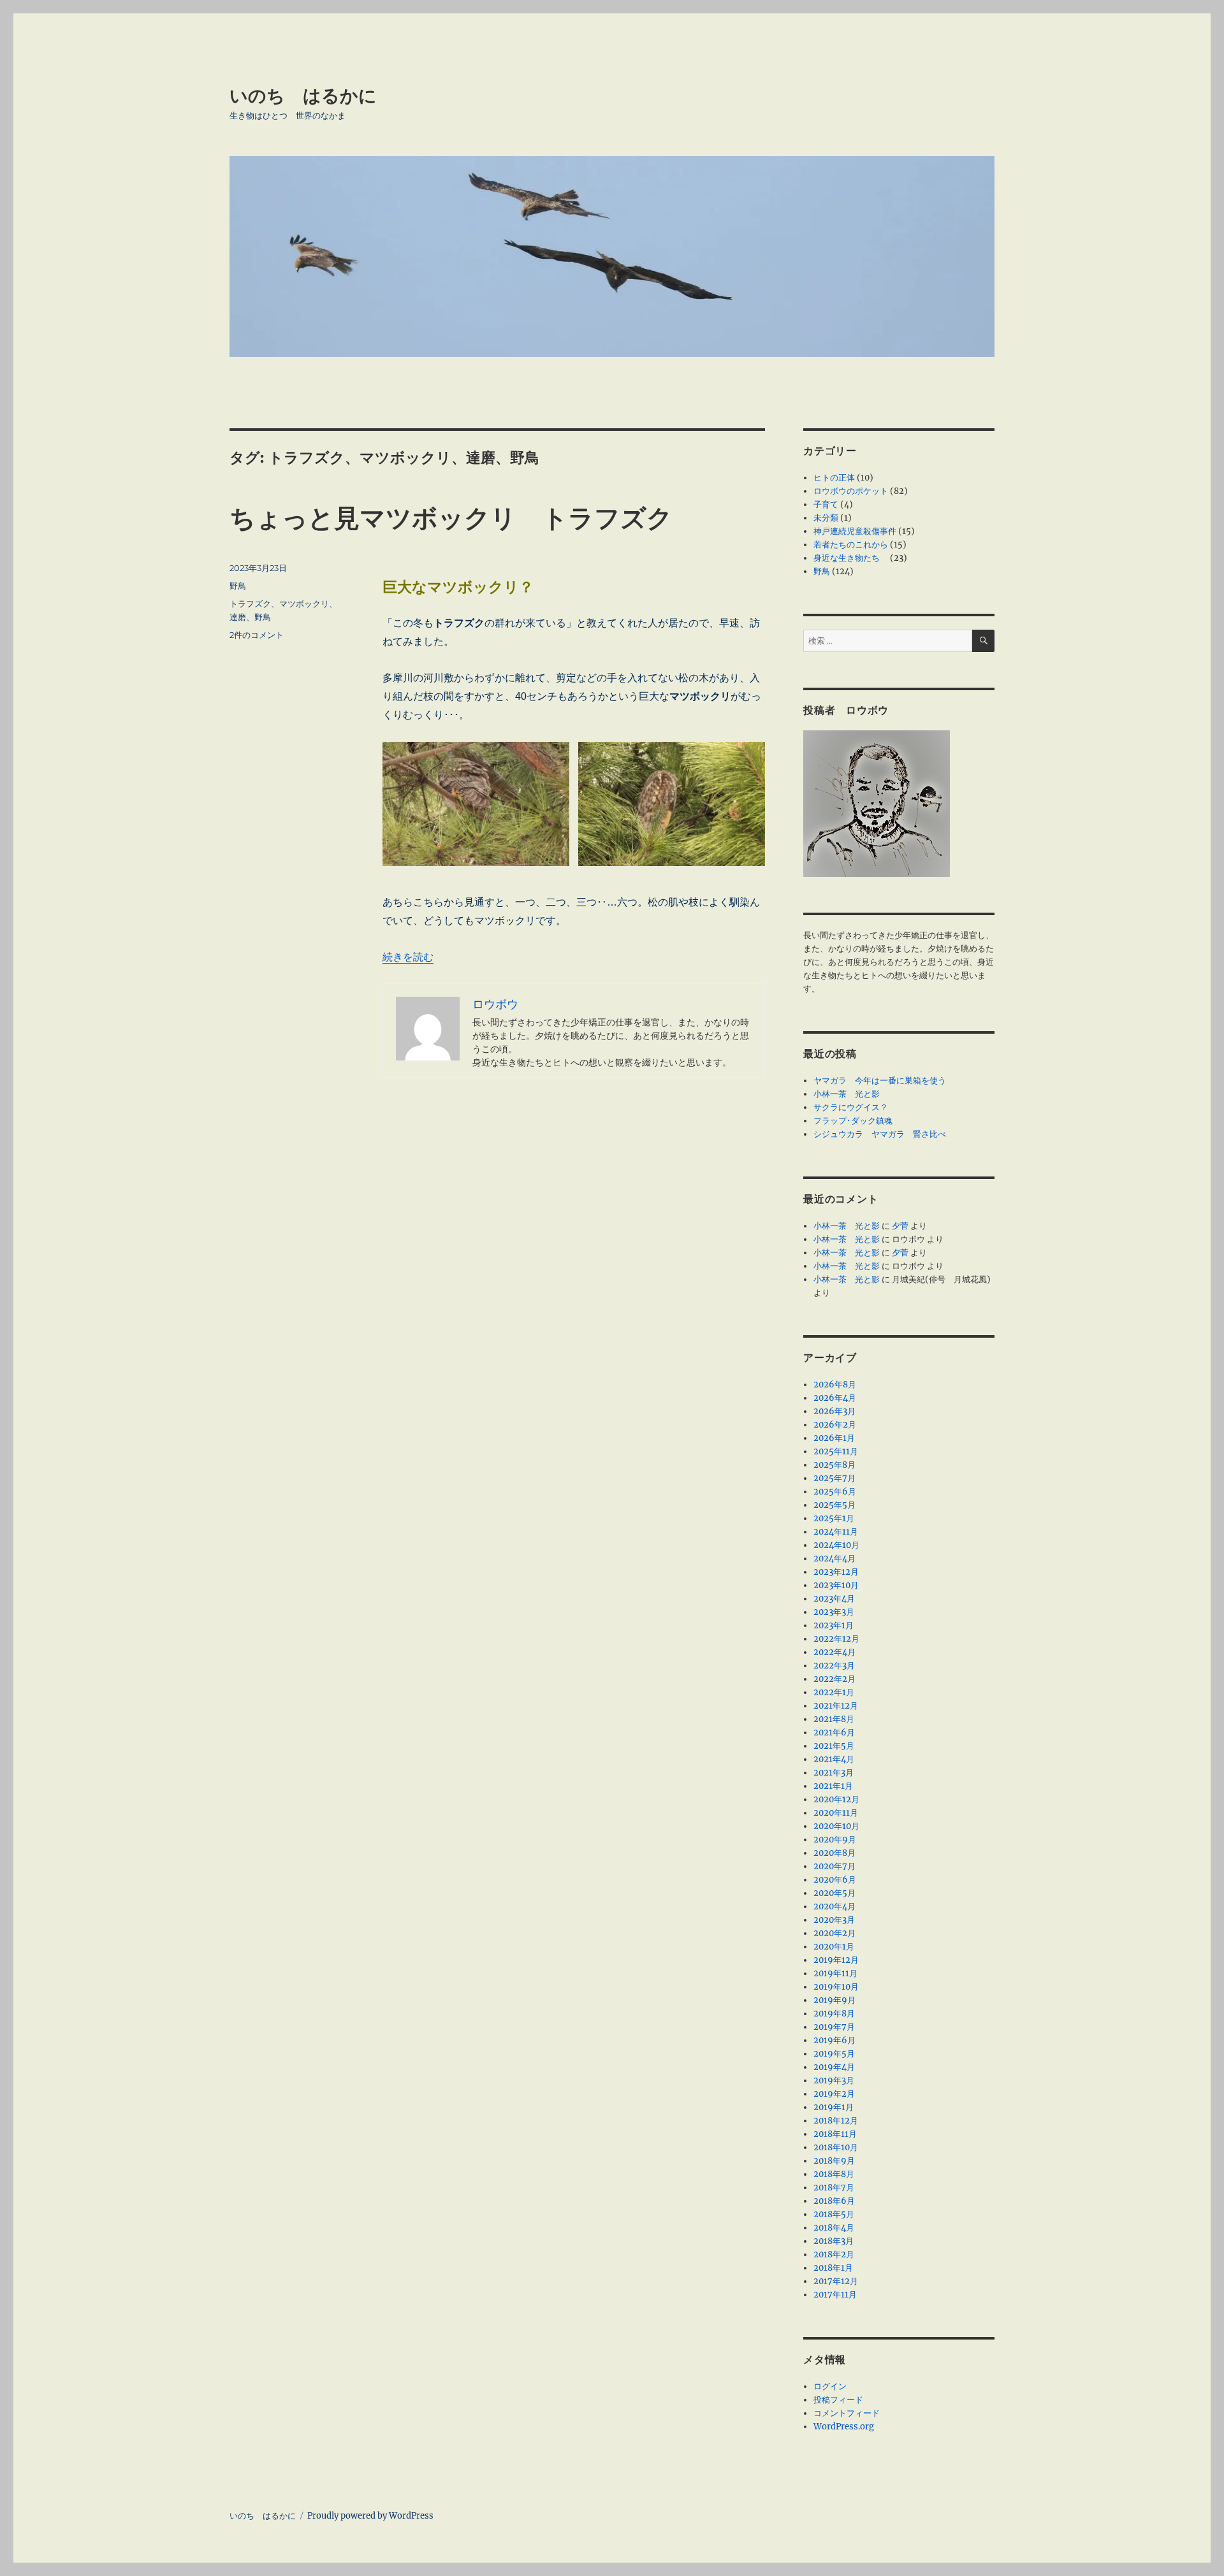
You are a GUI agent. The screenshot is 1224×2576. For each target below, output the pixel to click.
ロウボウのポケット (851, 491)
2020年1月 (834, 1947)
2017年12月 (836, 2281)
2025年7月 (834, 1478)
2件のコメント (257, 635)
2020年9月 (835, 1840)
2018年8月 (834, 2174)
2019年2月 (834, 2094)
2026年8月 (835, 1385)
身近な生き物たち (851, 558)
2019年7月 (834, 2027)
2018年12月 (836, 2121)
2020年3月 (834, 1920)
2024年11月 (836, 1532)
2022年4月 (834, 1652)
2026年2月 (835, 1425)
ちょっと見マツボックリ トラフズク (451, 518)
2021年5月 (834, 1746)
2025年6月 (835, 1492)
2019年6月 (834, 2040)
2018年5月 (834, 2214)
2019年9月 (834, 2000)
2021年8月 (834, 1719)
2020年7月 (834, 1866)
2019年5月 (834, 2054)
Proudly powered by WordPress (370, 2516)
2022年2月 (834, 1679)
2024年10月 (836, 1545)
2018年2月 (834, 2254)
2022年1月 (834, 1692)
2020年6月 (835, 1880)
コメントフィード (847, 2413)
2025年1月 (834, 1518)
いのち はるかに (303, 96)
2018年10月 (836, 2147)
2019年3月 (834, 2080)
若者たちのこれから (851, 545)
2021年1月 (833, 1786)
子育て (826, 504)
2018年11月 (835, 2134)
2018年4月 (834, 2228)
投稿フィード (838, 2400)
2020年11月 (836, 1813)
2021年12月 (836, 1706)
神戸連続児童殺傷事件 (855, 531)
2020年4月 (834, 1907)
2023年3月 (834, 1612)
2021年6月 (834, 1733)
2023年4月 (834, 1599)
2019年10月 (836, 1987)
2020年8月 (834, 1853)
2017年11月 (835, 2295)
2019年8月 (834, 2014)
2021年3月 (834, 1773)
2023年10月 (836, 1585)
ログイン (830, 2386)
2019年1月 (834, 2107)
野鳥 (238, 586)
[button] (476, 808)
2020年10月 (836, 1826)
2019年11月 (835, 1973)
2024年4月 (834, 1559)
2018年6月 (834, 2201)
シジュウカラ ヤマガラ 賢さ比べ (880, 1134)
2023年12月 (836, 1572)
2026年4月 (835, 1398)
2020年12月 (836, 1799)
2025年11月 (836, 1451)
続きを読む (408, 957)
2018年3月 (834, 2241)
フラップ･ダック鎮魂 (853, 1121)
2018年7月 (834, 2188)
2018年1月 (833, 2268)
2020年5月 (834, 1893)
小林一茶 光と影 (847, 1094)
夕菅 (900, 1226)
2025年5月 (834, 1505)
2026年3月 (834, 1411)
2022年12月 (836, 1639)
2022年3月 (834, 1666)
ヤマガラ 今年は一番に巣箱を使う (880, 1081)
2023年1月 (834, 1625)
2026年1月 (834, 1438)
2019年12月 (836, 1960)
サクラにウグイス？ (851, 1107)
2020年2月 (834, 1933)
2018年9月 (834, 2161)
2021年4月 (834, 1759)
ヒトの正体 (834, 478)
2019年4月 (834, 2067)
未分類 (826, 518)
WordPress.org (844, 2427)
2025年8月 (834, 1465)
